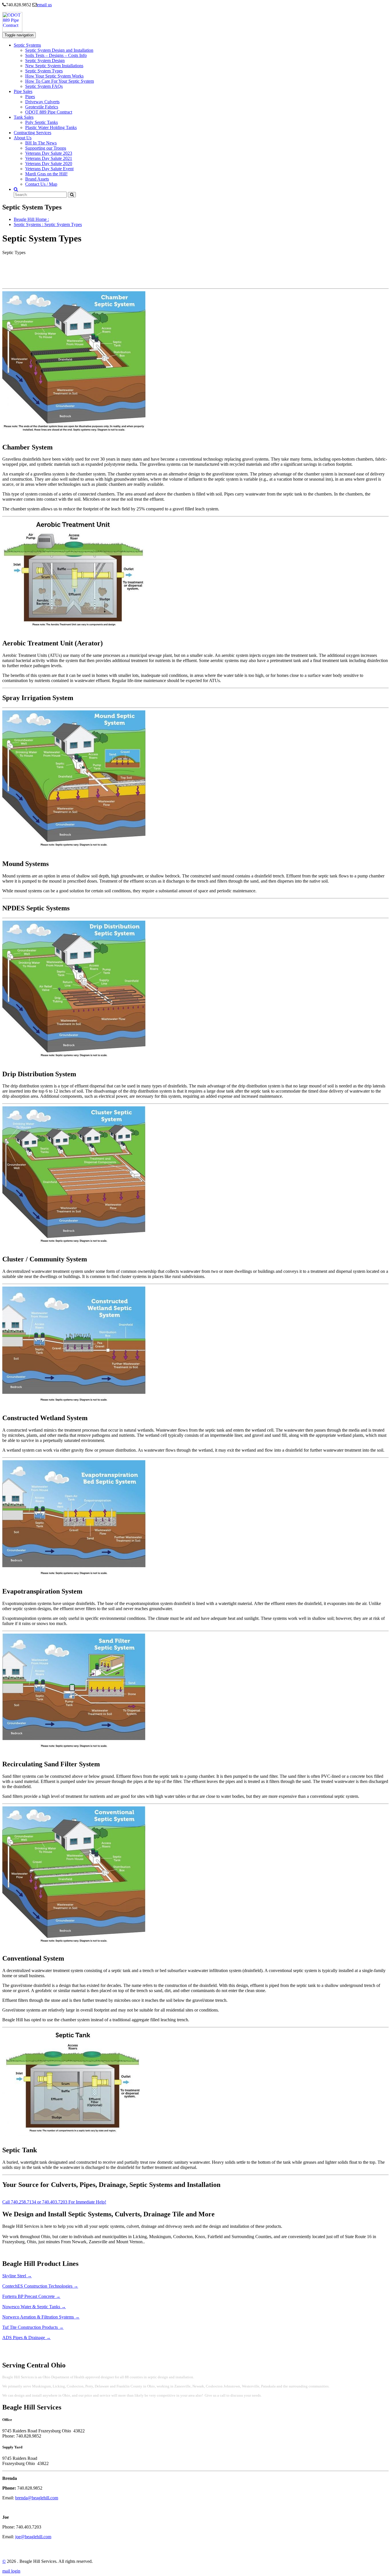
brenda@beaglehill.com (37, 2498)
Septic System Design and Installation (59, 50)
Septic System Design (45, 61)
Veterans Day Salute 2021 (49, 158)
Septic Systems (27, 45)
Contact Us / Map (41, 184)
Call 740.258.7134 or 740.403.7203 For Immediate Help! (54, 2202)
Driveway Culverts (42, 102)
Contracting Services (32, 133)
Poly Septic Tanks (42, 122)
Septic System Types (44, 71)
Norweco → (41, 2317)
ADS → (26, 2338)
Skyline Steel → (17, 2276)
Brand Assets (37, 179)
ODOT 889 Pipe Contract (49, 112)
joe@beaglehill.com (33, 2537)
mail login (11, 2571)
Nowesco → (34, 2307)
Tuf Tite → (33, 2327)
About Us (23, 138)
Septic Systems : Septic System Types (48, 224)
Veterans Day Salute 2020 (49, 164)
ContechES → (40, 2286)
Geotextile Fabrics (42, 107)
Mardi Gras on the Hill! (46, 174)
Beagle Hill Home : (31, 219)
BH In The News (41, 143)
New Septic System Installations (54, 66)
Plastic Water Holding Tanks (51, 127)
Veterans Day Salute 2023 (49, 153)
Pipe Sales (23, 91)
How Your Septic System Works (54, 76)
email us (44, 5)
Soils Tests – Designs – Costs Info (56, 55)
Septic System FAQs (44, 86)
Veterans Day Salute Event (49, 169)
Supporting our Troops (46, 148)
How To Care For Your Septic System (60, 81)
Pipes (30, 97)
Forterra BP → (31, 2296)
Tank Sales (24, 117)
